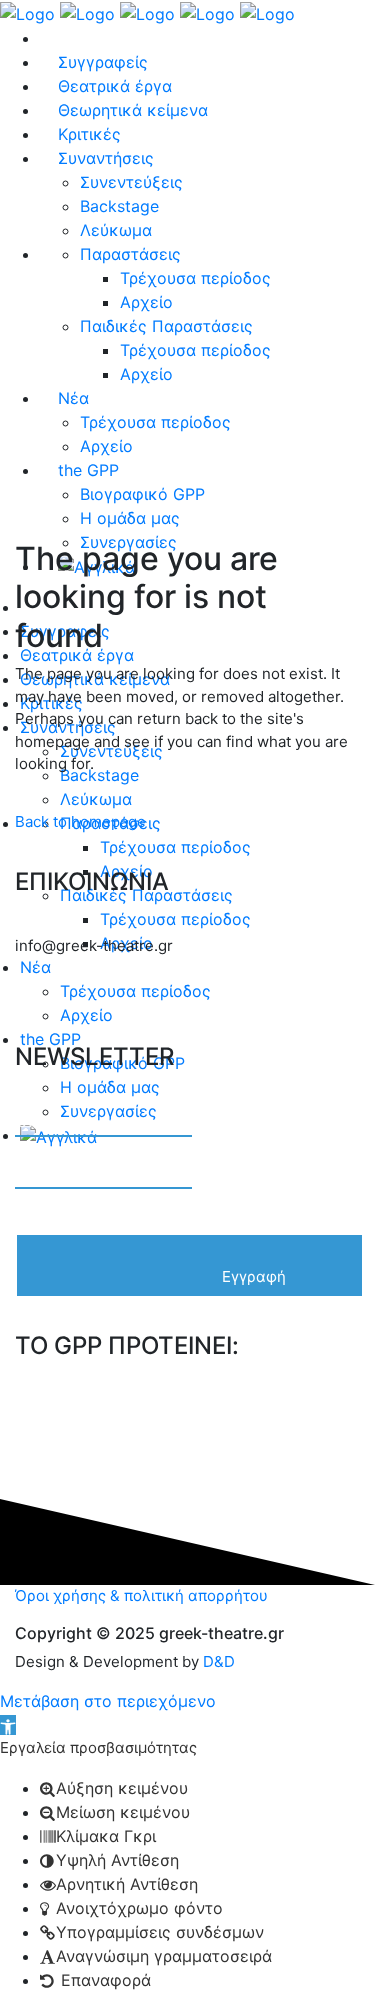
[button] (8, 1725)
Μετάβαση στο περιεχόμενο (108, 1701)
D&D (219, 1661)
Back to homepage (80, 821)
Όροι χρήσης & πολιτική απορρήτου (141, 1595)
